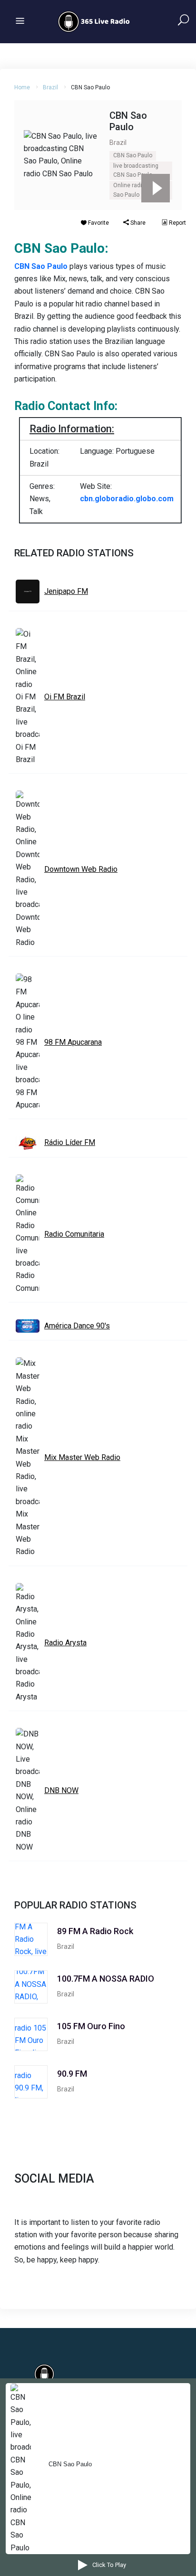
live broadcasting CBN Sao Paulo (136, 171)
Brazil (50, 87)
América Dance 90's (77, 1326)
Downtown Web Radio (81, 869)
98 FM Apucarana (73, 1042)
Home (22, 87)
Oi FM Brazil (65, 697)
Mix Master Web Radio (82, 1457)
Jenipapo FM (66, 591)
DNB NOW (61, 1790)
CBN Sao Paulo (133, 155)
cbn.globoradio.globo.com (127, 499)
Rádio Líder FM (70, 1142)
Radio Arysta (65, 1643)
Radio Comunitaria (74, 1234)
